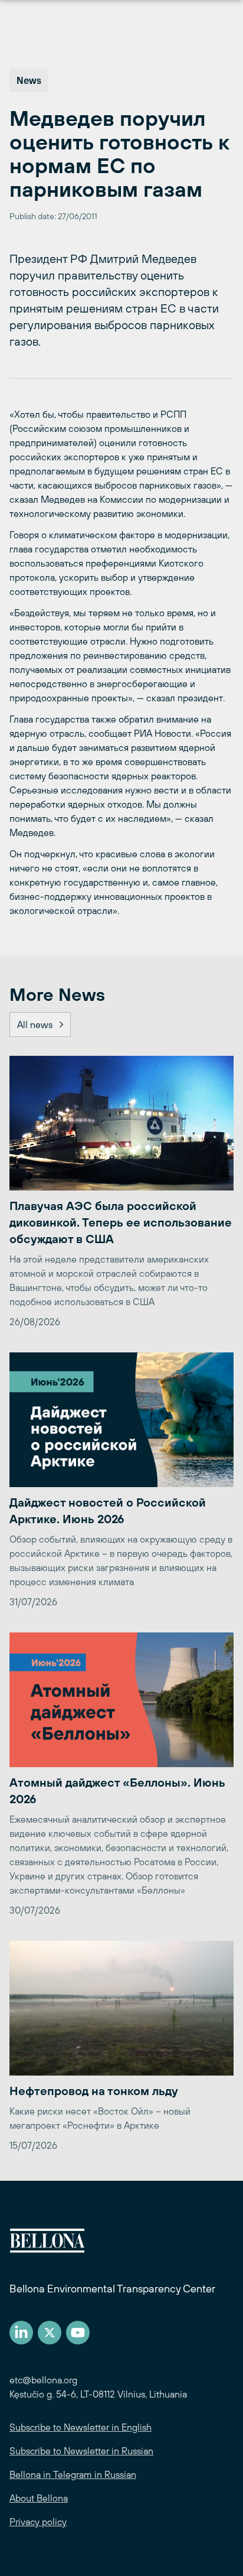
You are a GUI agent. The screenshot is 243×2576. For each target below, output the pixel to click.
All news (35, 1024)
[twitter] (50, 2333)
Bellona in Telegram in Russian (73, 2474)
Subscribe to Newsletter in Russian (81, 2451)
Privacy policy (38, 2522)
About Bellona (39, 2498)
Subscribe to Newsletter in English (81, 2427)
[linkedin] (21, 2333)
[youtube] (78, 2333)
